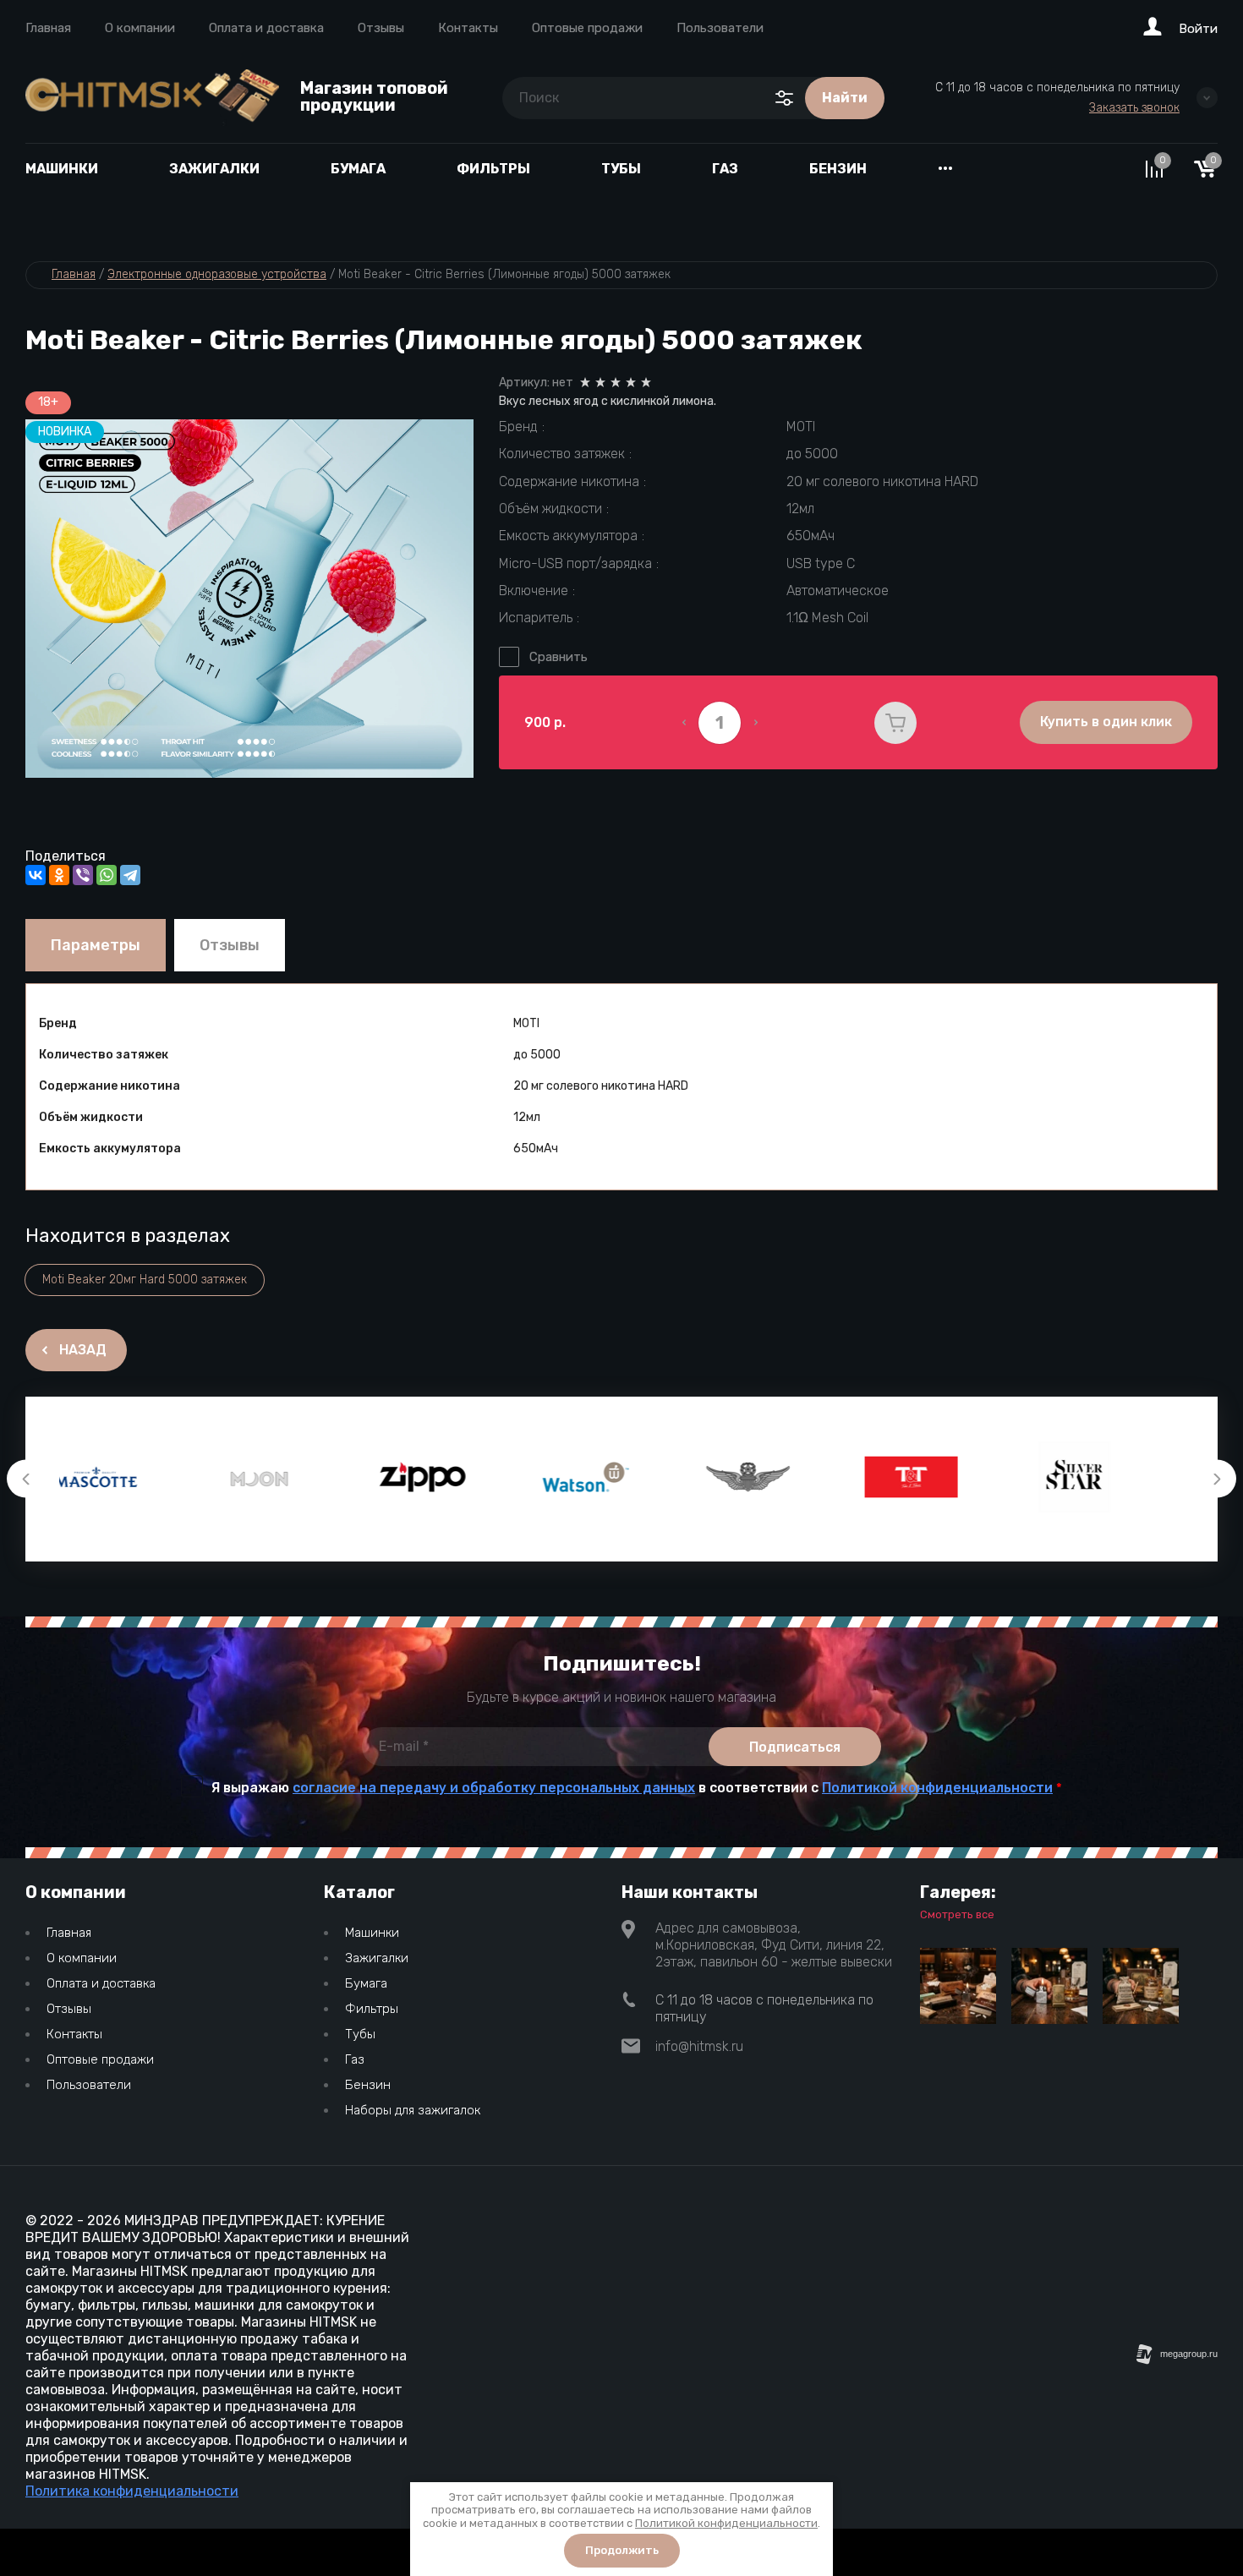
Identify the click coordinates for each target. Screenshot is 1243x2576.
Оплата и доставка (266, 28)
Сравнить (559, 657)
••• (945, 169)
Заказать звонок (1134, 108)
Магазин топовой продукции (374, 96)
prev (26, 1479)
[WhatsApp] (107, 875)
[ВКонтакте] (36, 875)
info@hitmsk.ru (699, 2046)
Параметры (96, 945)
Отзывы (381, 28)
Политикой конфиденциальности (937, 1788)
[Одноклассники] (59, 875)
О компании (140, 28)
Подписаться (795, 1747)
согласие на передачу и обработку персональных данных (494, 1788)
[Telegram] (130, 875)
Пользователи (720, 28)
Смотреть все (957, 1914)
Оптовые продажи (587, 28)
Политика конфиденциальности (132, 2491)
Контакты (468, 28)
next (1217, 1479)
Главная (48, 28)
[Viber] (83, 875)
